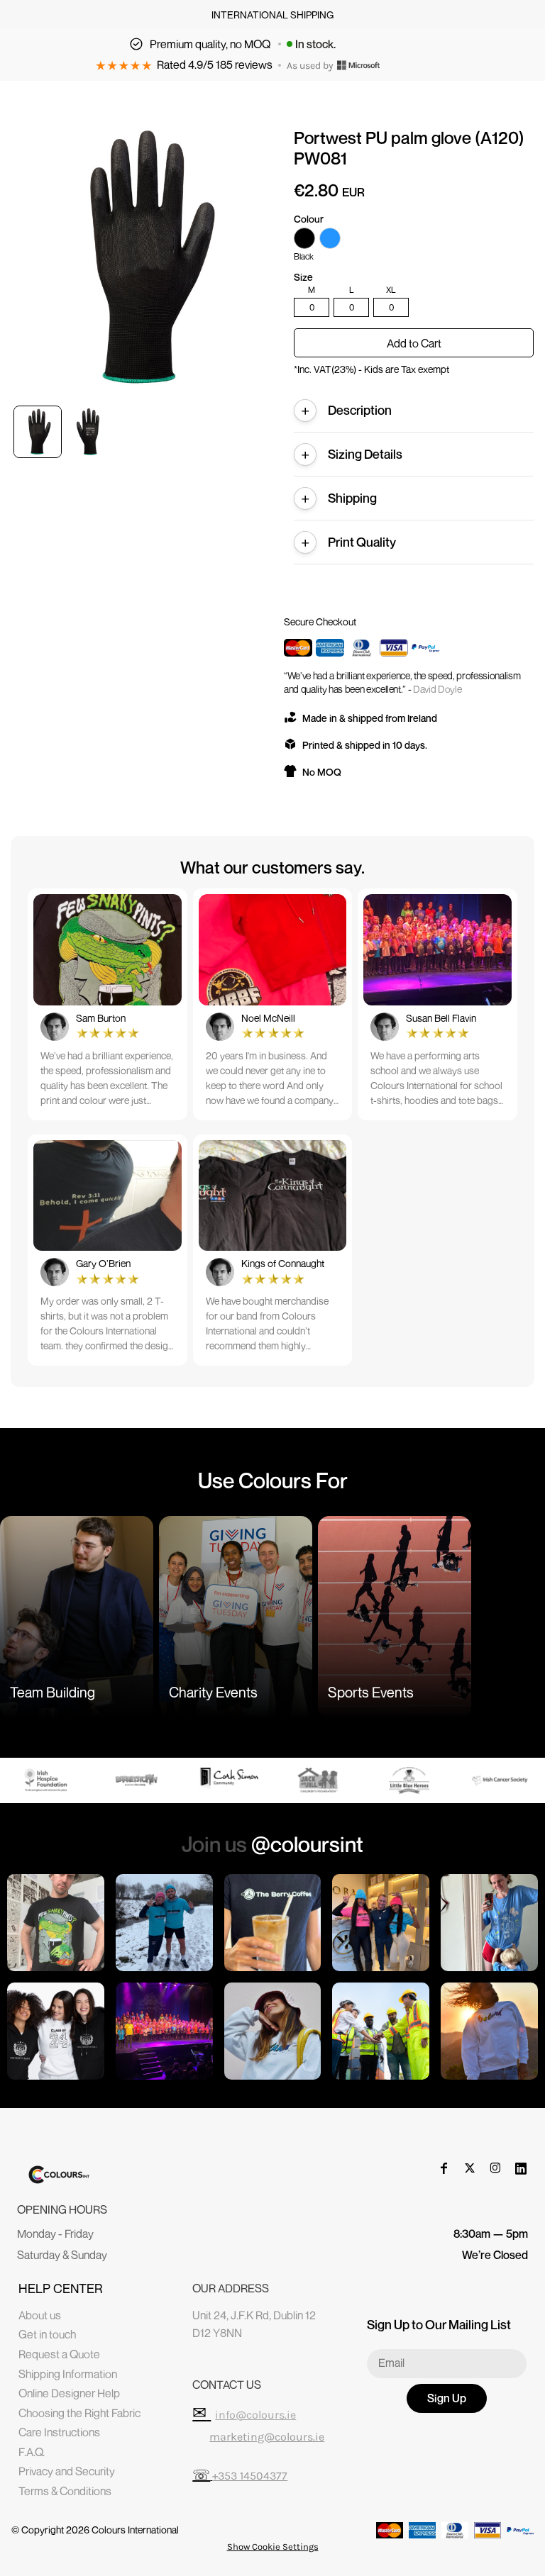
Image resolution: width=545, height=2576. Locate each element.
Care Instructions (59, 2432)
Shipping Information (68, 2374)
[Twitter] (470, 2168)
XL (391, 290)
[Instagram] (495, 2168)
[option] (48, 1780)
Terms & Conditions (65, 2491)
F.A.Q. (32, 2452)
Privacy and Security (67, 2471)
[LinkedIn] (521, 2168)
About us (40, 2315)
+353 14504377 (250, 2476)
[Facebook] (444, 2168)
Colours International (135, 2530)
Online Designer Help (69, 2393)
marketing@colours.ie (267, 2437)
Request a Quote (59, 2354)
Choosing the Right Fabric (79, 2413)
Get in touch (47, 2334)
